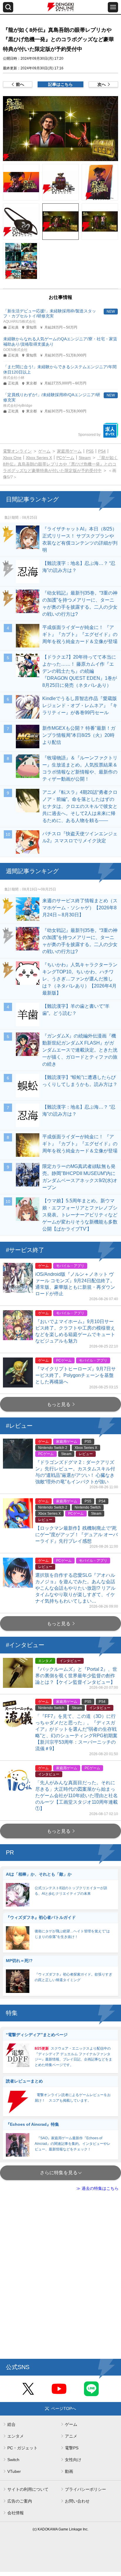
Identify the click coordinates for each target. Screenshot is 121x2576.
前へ (20, 84)
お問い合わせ (77, 2501)
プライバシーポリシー (85, 2489)
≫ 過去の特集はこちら (98, 2188)
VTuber (14, 2471)
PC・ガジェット (22, 2448)
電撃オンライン (17, 451)
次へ (102, 84)
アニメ (71, 2436)
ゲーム (44, 451)
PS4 (102, 451)
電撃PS (72, 2448)
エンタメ (16, 2436)
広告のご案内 (20, 2501)
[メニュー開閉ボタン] (113, 7)
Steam (85, 458)
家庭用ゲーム (69, 451)
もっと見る (59, 1404)
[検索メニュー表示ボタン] (8, 7)
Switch (13, 2460)
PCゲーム (65, 458)
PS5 (90, 451)
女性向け (73, 2460)
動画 (69, 2471)
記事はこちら (60, 84)
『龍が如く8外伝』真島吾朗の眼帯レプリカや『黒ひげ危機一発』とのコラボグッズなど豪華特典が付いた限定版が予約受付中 (60, 464)
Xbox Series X (39, 458)
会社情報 (16, 2513)
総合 (11, 2424)
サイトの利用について (28, 2489)
